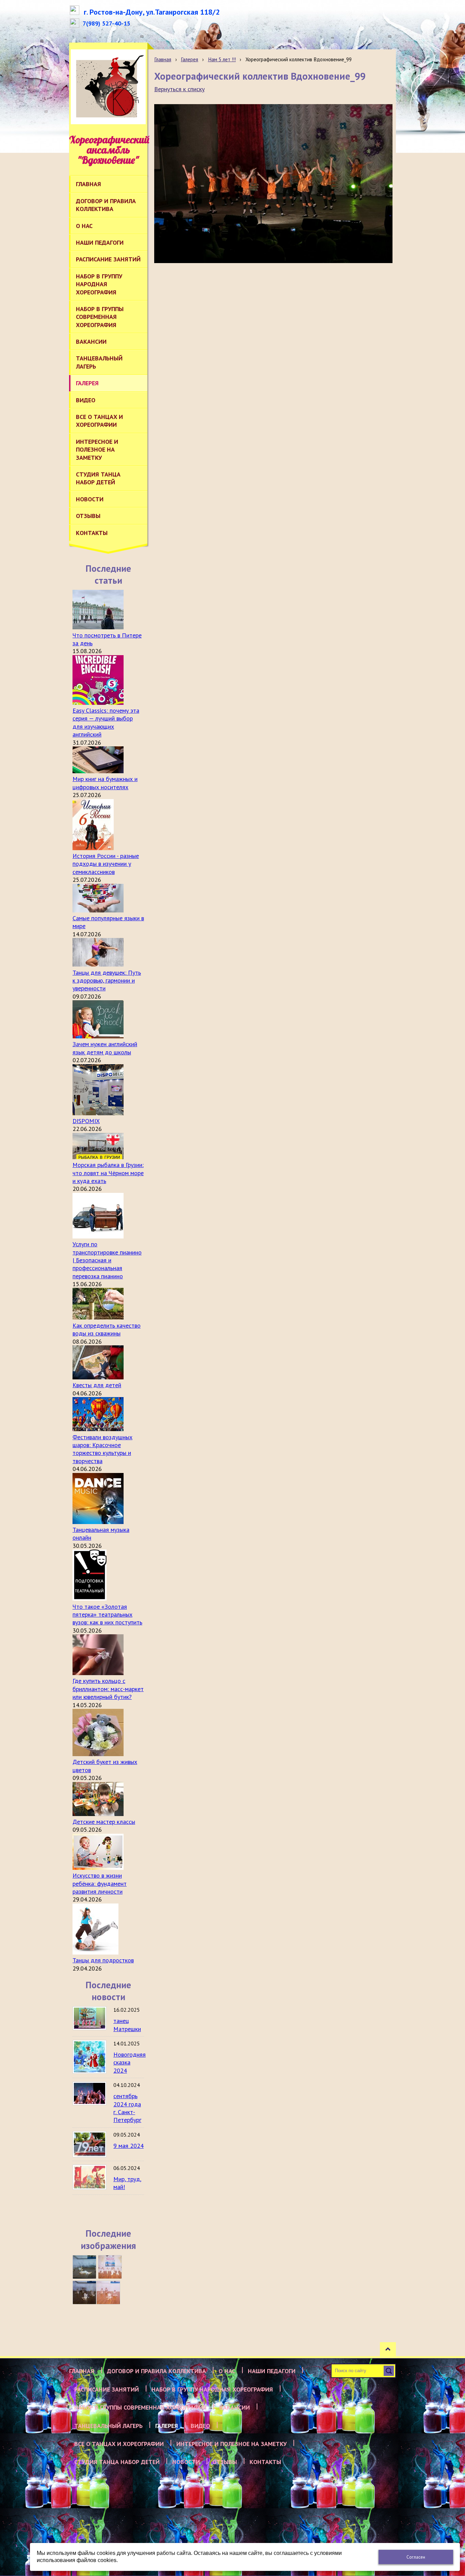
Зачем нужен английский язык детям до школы (105, 1048)
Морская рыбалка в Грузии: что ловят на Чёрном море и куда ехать (108, 1173)
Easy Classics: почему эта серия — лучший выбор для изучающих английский (106, 722)
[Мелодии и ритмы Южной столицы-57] (108, 2293)
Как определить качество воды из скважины (107, 1329)
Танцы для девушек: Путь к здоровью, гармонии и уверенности (107, 981)
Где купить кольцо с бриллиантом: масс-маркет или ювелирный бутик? (108, 1689)
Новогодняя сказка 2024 (130, 2062)
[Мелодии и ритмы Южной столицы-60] (84, 2267)
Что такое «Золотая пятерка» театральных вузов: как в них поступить (107, 1615)
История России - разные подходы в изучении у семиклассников (106, 864)
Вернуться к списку (179, 89)
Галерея (189, 59)
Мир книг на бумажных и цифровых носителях (105, 783)
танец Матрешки (127, 2025)
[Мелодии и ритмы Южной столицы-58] (84, 2293)
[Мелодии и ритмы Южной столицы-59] (110, 2267)
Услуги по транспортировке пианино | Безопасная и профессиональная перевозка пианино (107, 1260)
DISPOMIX (86, 1121)
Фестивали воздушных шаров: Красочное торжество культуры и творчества (102, 1449)
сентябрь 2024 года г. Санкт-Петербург (127, 2108)
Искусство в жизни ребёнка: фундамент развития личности (100, 1883)
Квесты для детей (97, 1385)
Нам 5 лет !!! (222, 59)
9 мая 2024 (129, 2146)
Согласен (416, 2557)
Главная (163, 59)
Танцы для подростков (103, 1960)
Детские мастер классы (104, 1822)
